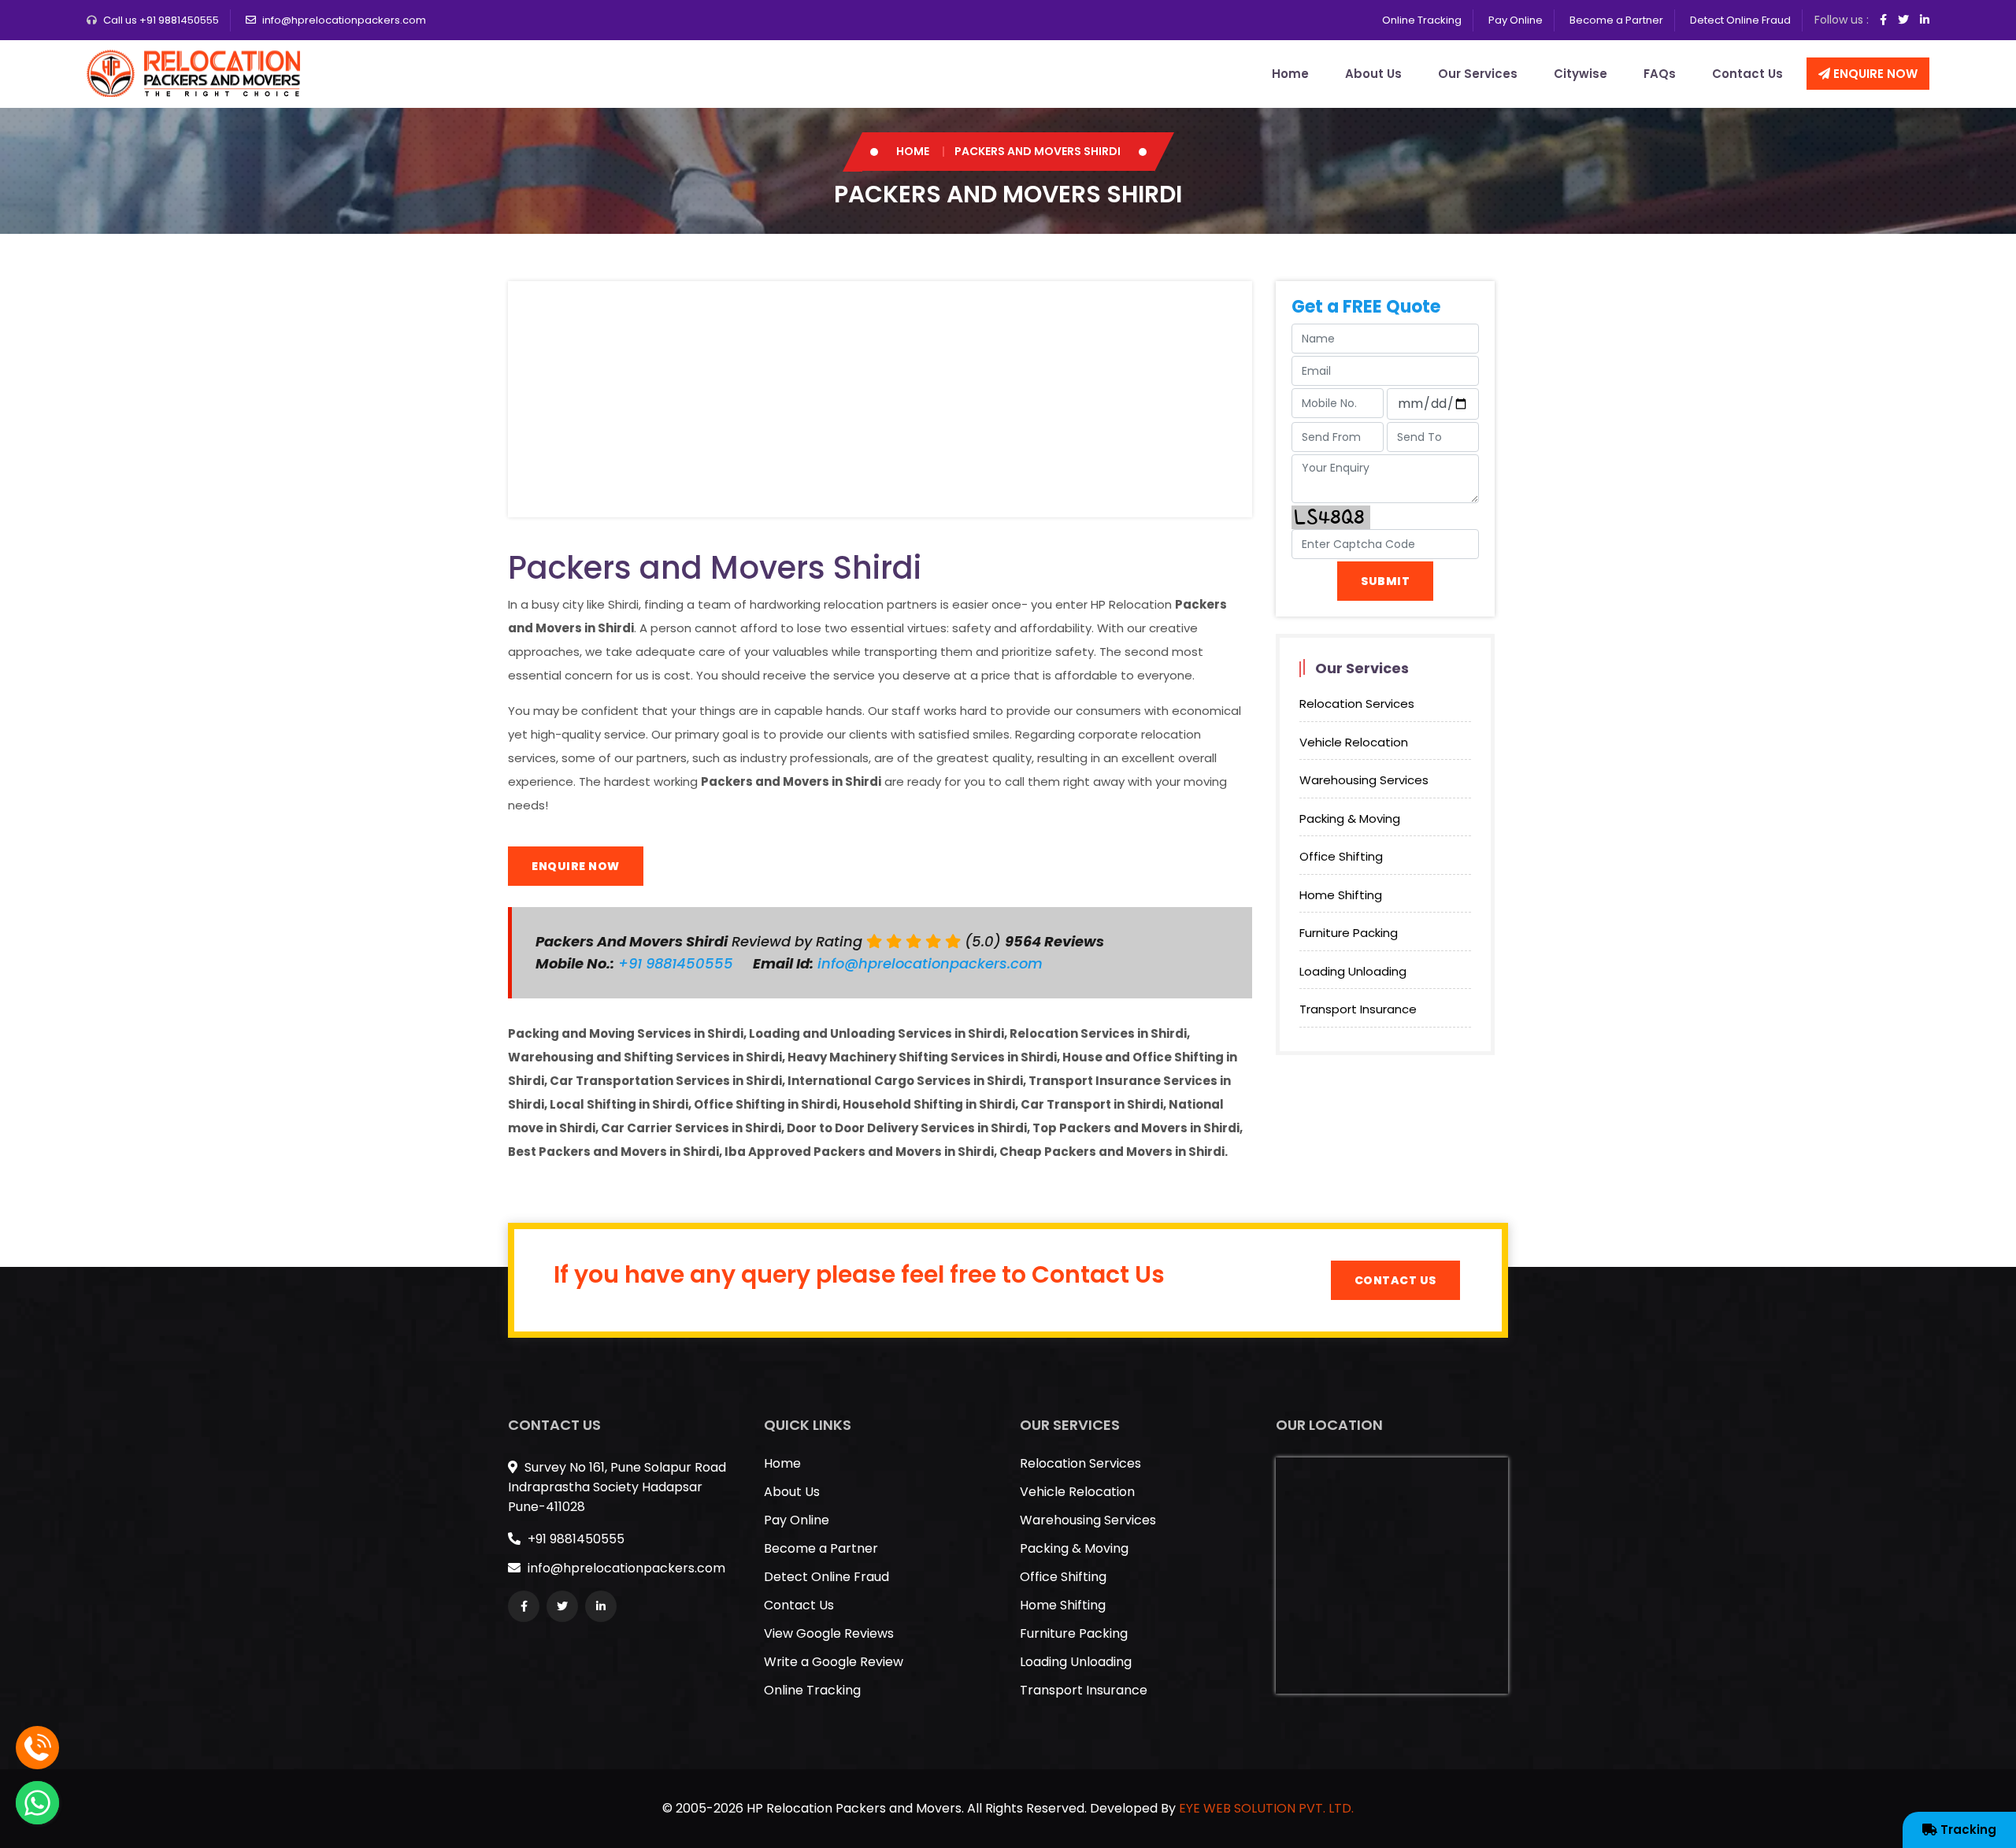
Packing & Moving (1350, 818)
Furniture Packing (1349, 933)
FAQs (1660, 74)
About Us (1373, 74)
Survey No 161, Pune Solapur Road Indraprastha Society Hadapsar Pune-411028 (617, 1487)
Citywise (1581, 74)
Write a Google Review (834, 1662)
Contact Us (1747, 74)
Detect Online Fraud (1740, 20)
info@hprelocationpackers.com (344, 20)
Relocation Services (1357, 704)
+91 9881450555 (678, 963)
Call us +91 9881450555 (161, 20)
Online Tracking (1422, 20)
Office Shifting (1341, 856)
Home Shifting (1341, 895)
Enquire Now (1874, 74)
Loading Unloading (1353, 971)
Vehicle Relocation (1354, 742)
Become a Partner (1616, 20)
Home (1290, 74)
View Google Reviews (829, 1633)
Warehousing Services (1364, 780)
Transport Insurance (1358, 1009)
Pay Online (1516, 20)
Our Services (1478, 74)
